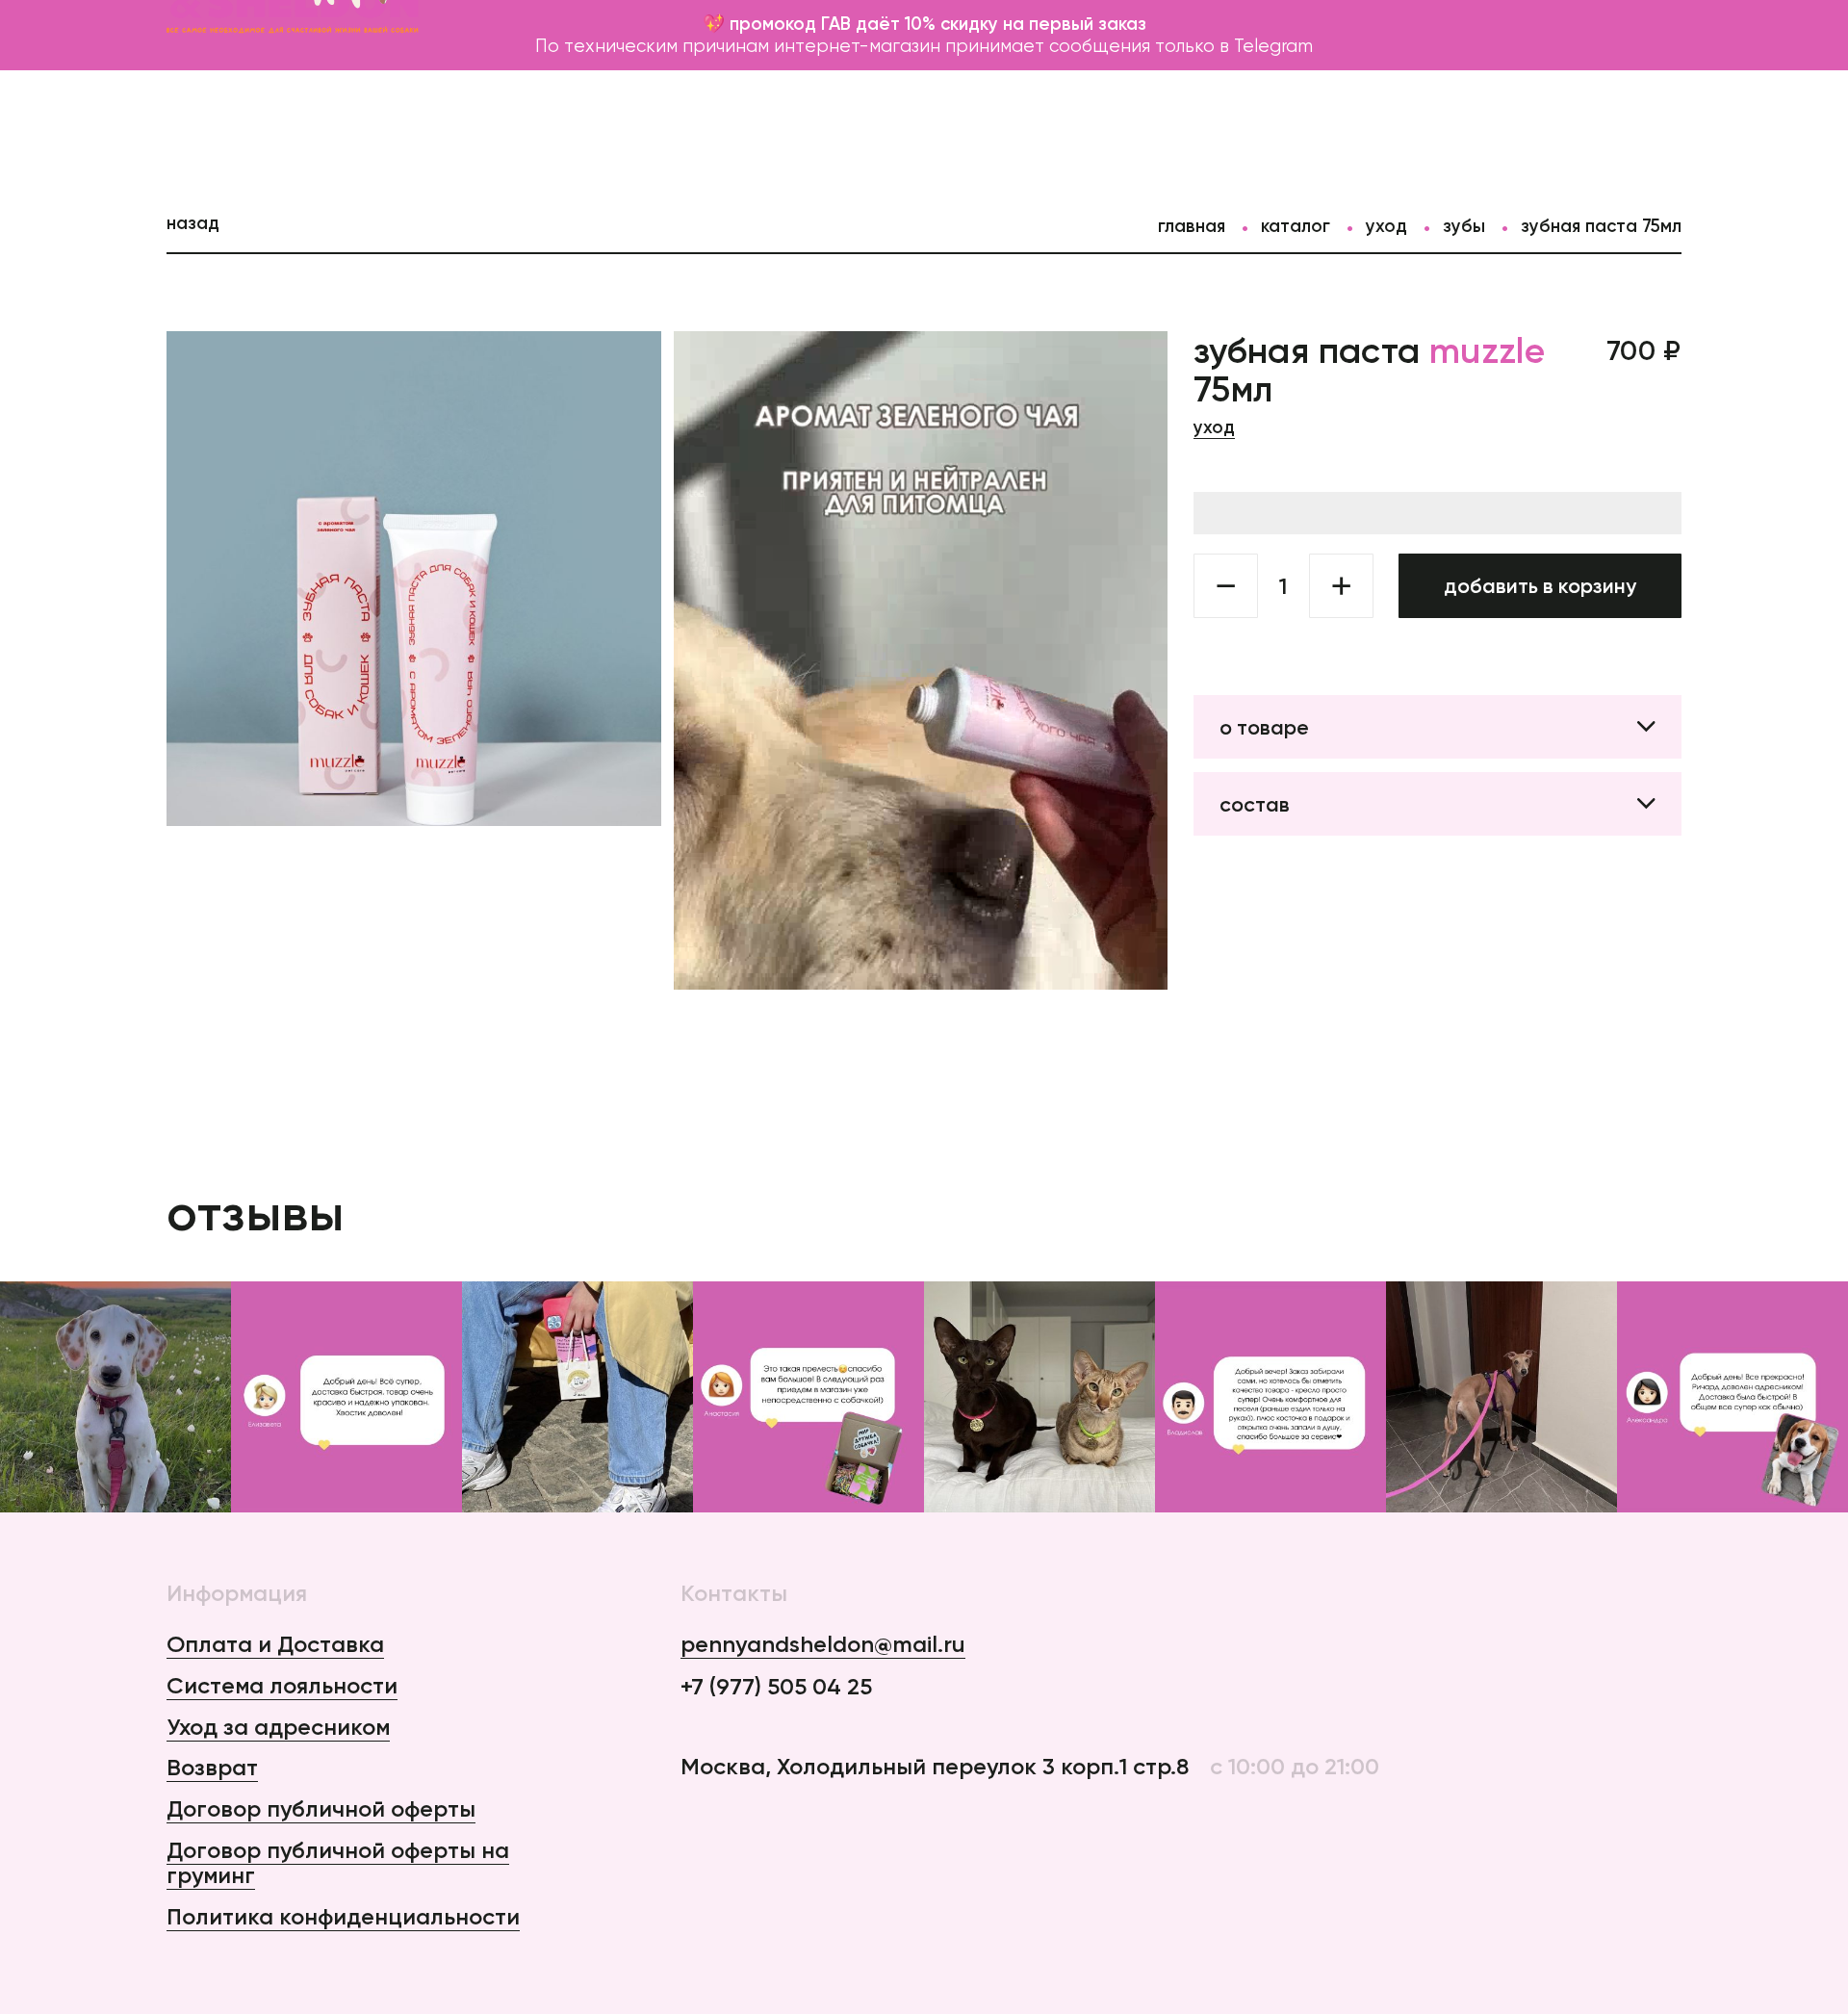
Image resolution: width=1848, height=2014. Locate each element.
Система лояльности (282, 1685)
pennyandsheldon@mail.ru (823, 1645)
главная (1192, 226)
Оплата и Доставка (275, 1644)
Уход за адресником (278, 1727)
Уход (1386, 226)
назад (193, 223)
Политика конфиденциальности (343, 1916)
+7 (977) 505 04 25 (776, 1687)
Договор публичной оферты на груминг (338, 1863)
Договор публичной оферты (321, 1808)
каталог (1296, 226)
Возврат (212, 1767)
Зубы (1464, 226)
